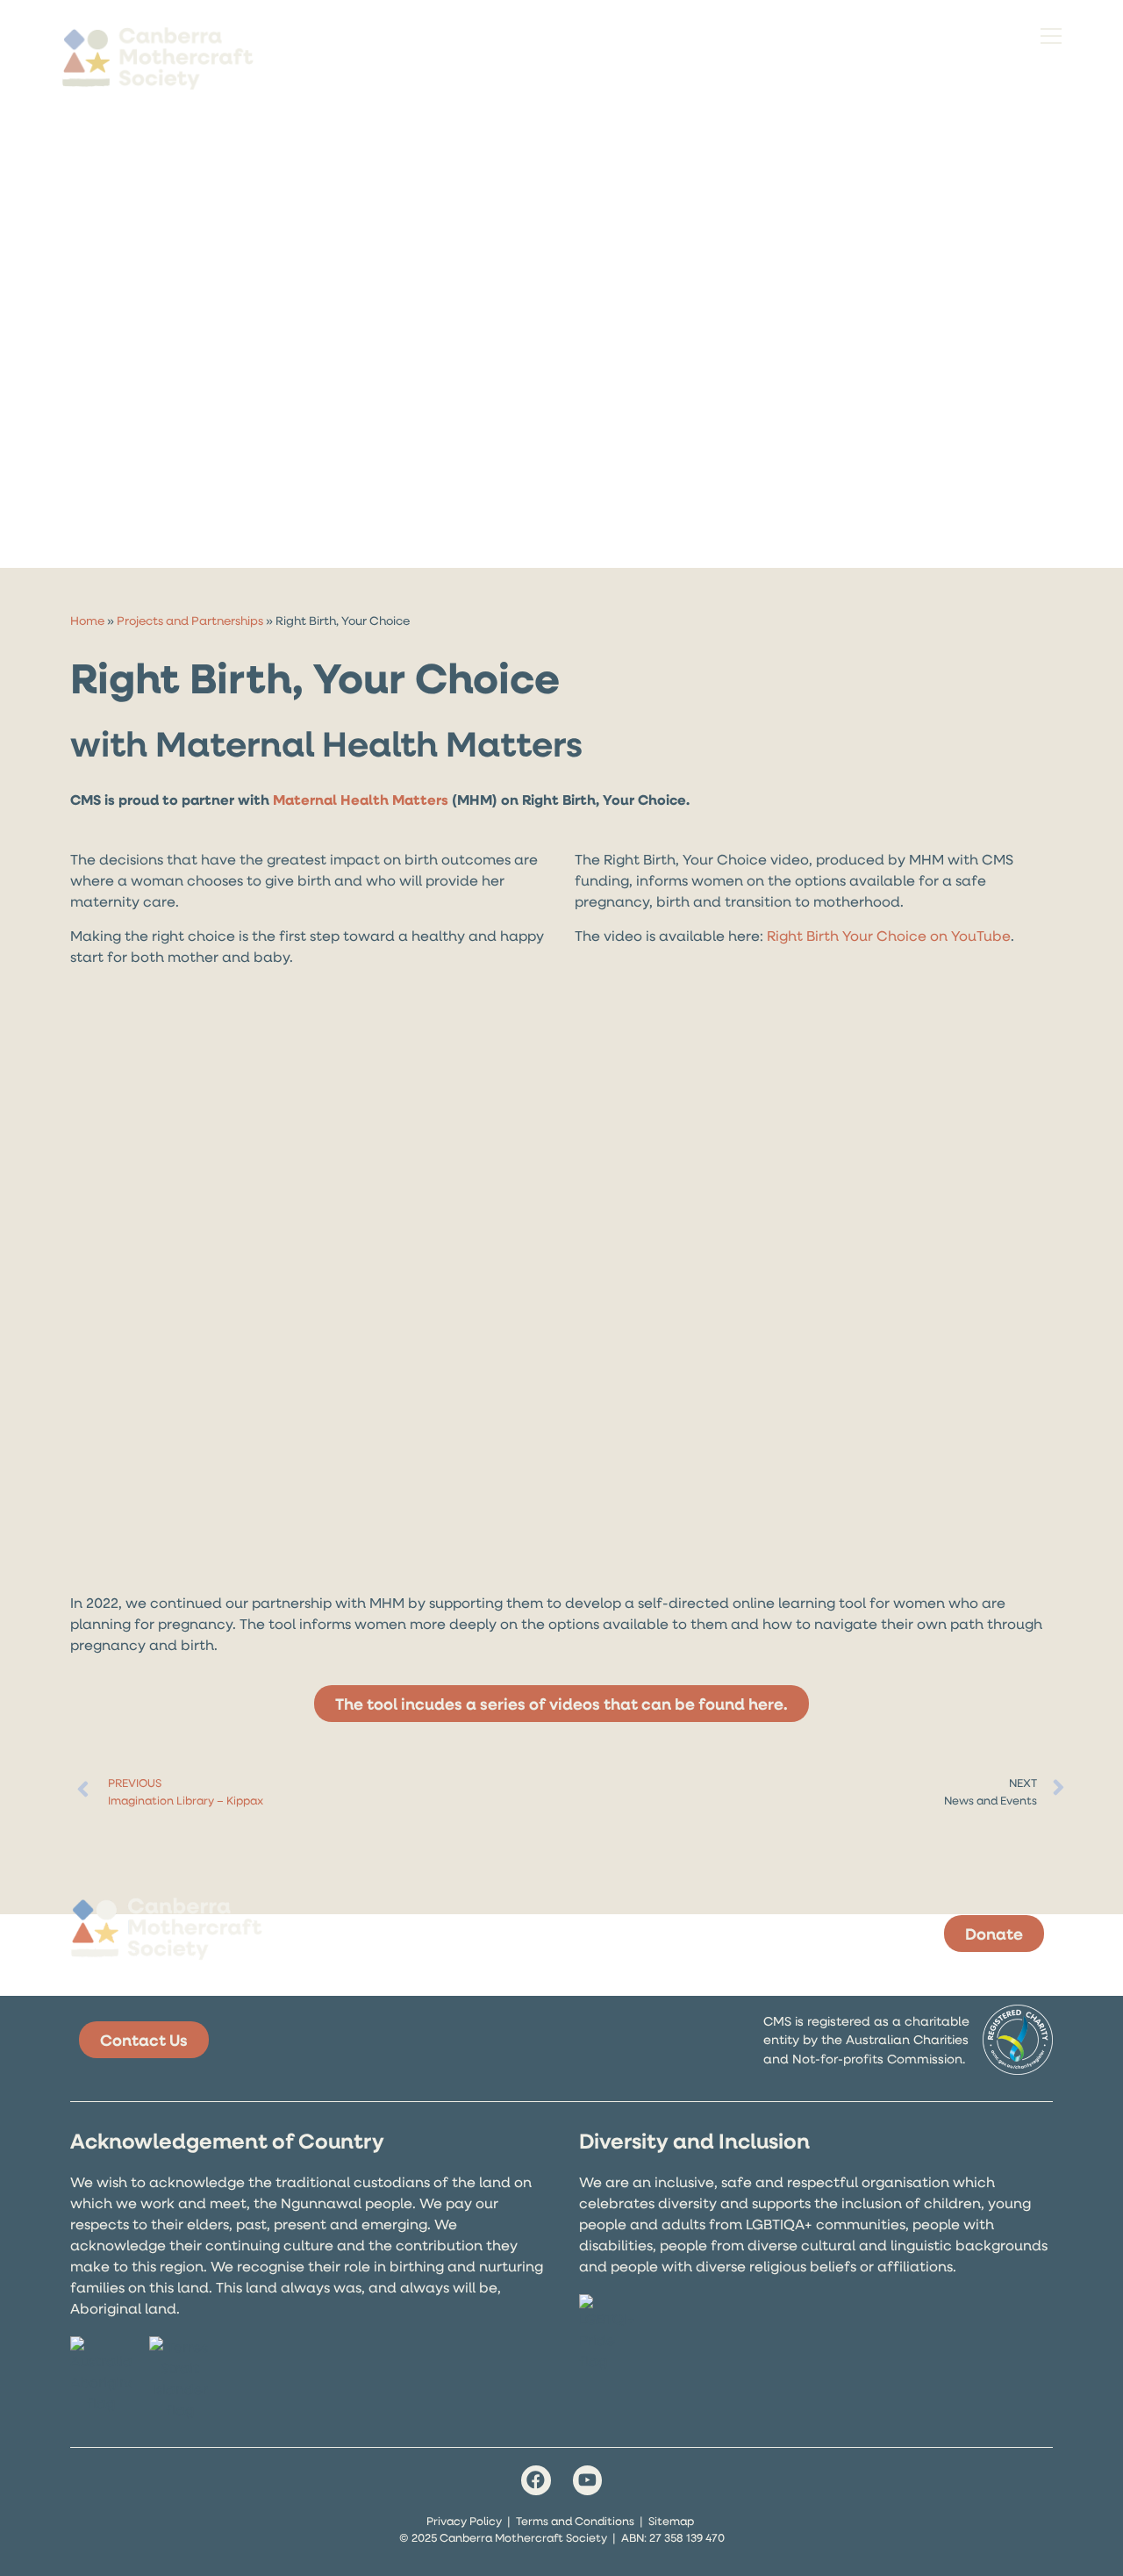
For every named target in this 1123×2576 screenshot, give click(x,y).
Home (87, 620)
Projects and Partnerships (190, 620)
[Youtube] (588, 2480)
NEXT (1023, 1783)
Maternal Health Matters (361, 800)
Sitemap (671, 2521)
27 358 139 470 (687, 2537)
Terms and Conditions (575, 2521)
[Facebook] (536, 2480)
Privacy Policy (464, 2521)
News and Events (991, 1800)
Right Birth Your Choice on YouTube (889, 935)
